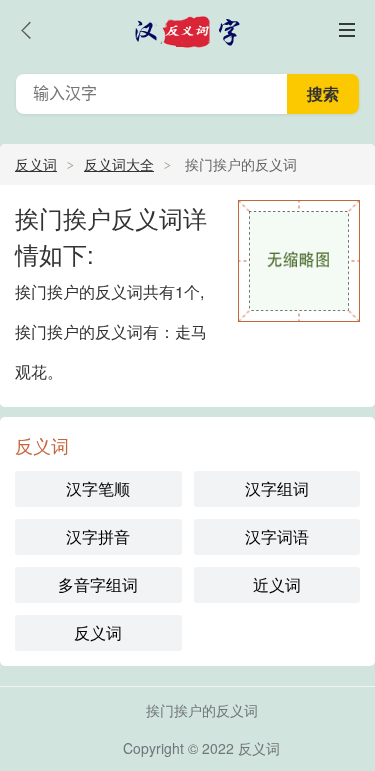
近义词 (277, 584)
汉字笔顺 (98, 488)
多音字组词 (98, 584)
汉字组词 (277, 488)
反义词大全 (119, 164)
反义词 (36, 164)
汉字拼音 (98, 536)
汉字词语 (277, 536)
